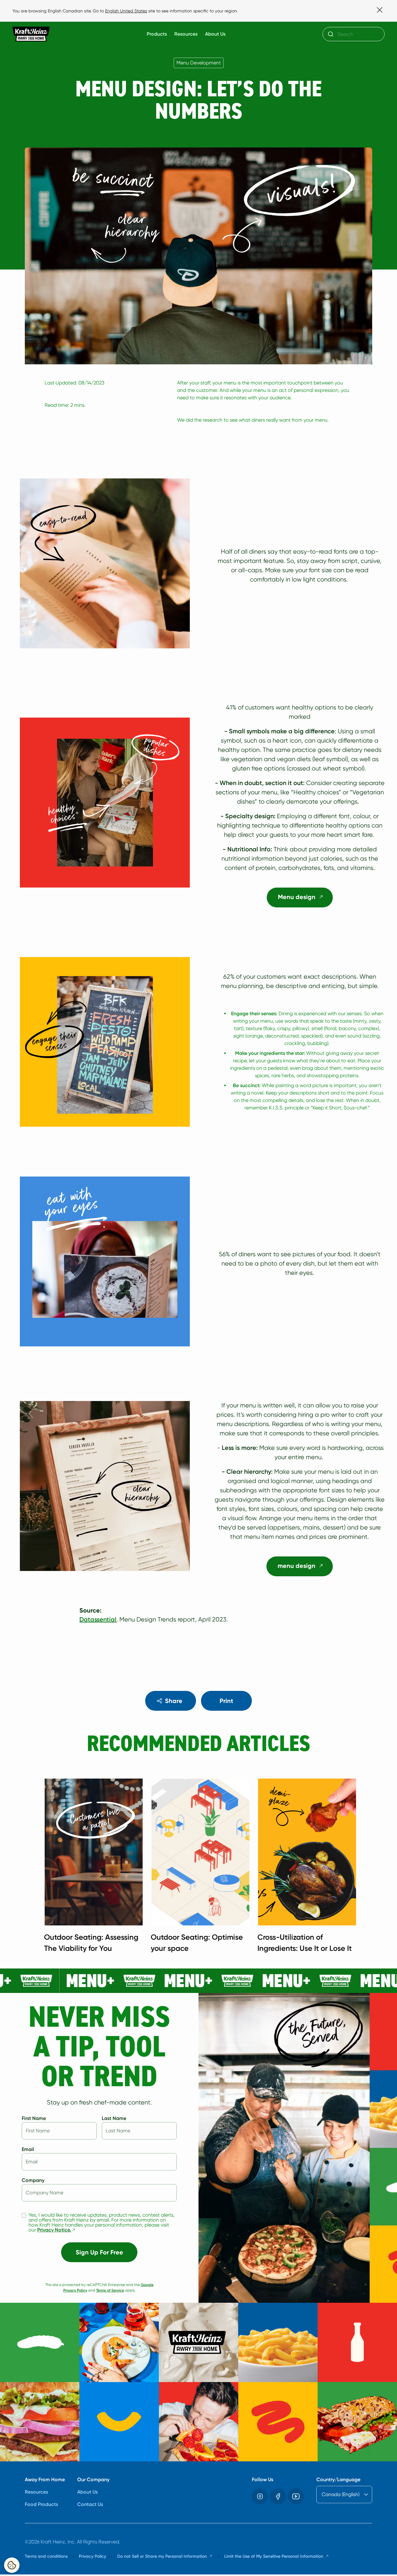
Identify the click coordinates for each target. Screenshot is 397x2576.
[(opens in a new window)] (198, 1981)
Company (33, 2180)
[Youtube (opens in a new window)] (296, 2496)
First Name (34, 2118)
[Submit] (330, 34)
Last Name (114, 2118)
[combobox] (354, 34)
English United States (126, 11)
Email (28, 2149)
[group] (205, 1868)
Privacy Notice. (57, 2230)
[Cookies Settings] (12, 2565)
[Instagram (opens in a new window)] (260, 2496)
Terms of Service (110, 2290)
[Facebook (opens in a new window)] (278, 2496)
